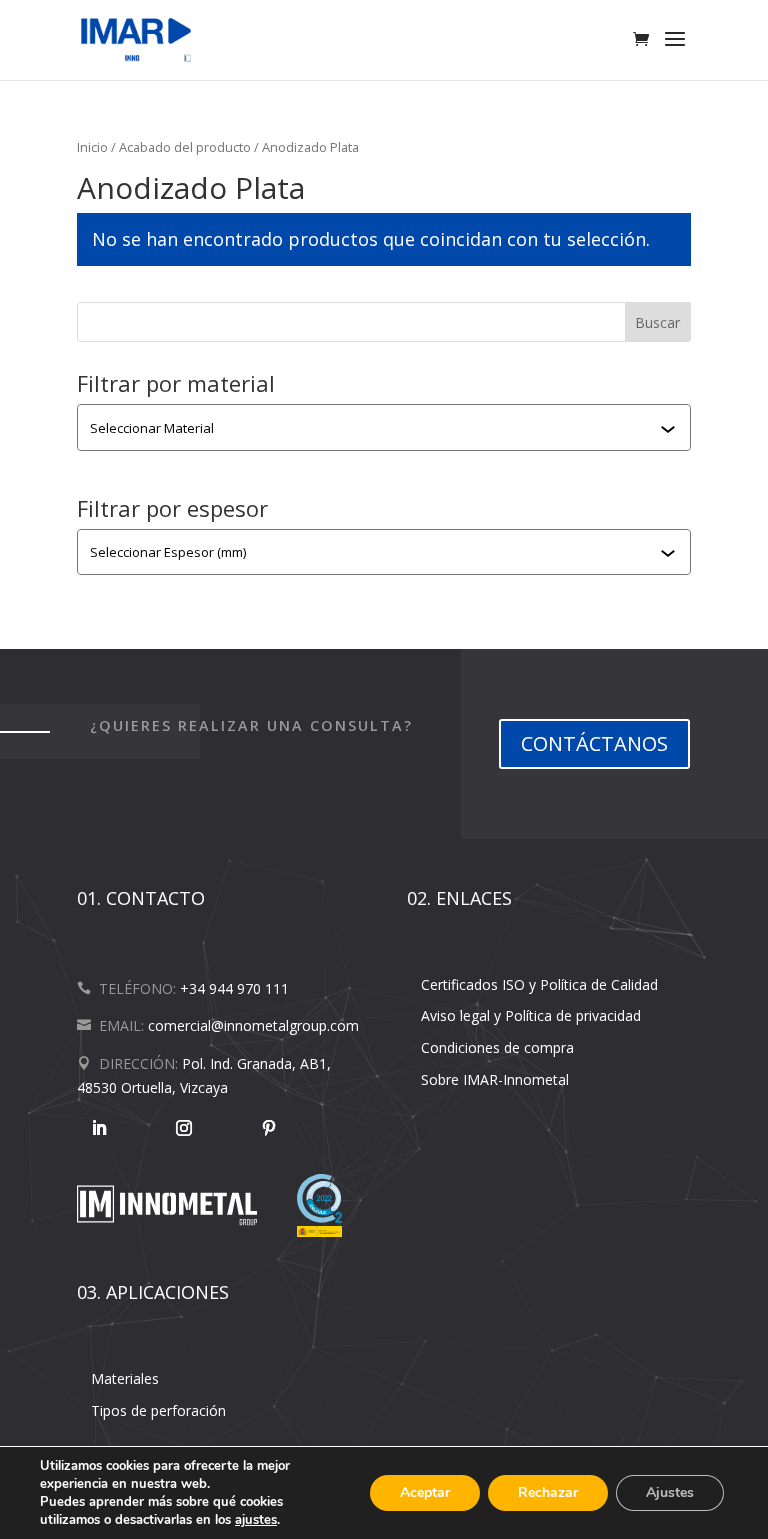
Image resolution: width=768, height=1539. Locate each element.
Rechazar (548, 1492)
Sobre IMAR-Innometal (495, 1079)
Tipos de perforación (158, 1410)
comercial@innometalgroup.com (253, 1025)
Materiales (125, 1378)
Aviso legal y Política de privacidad (531, 1015)
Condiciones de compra (497, 1047)
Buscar (657, 322)
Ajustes (670, 1492)
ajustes (256, 1520)
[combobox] (375, 428)
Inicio (92, 147)
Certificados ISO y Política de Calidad (539, 984)
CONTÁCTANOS (594, 743)
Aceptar (425, 1492)
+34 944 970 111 (234, 988)
